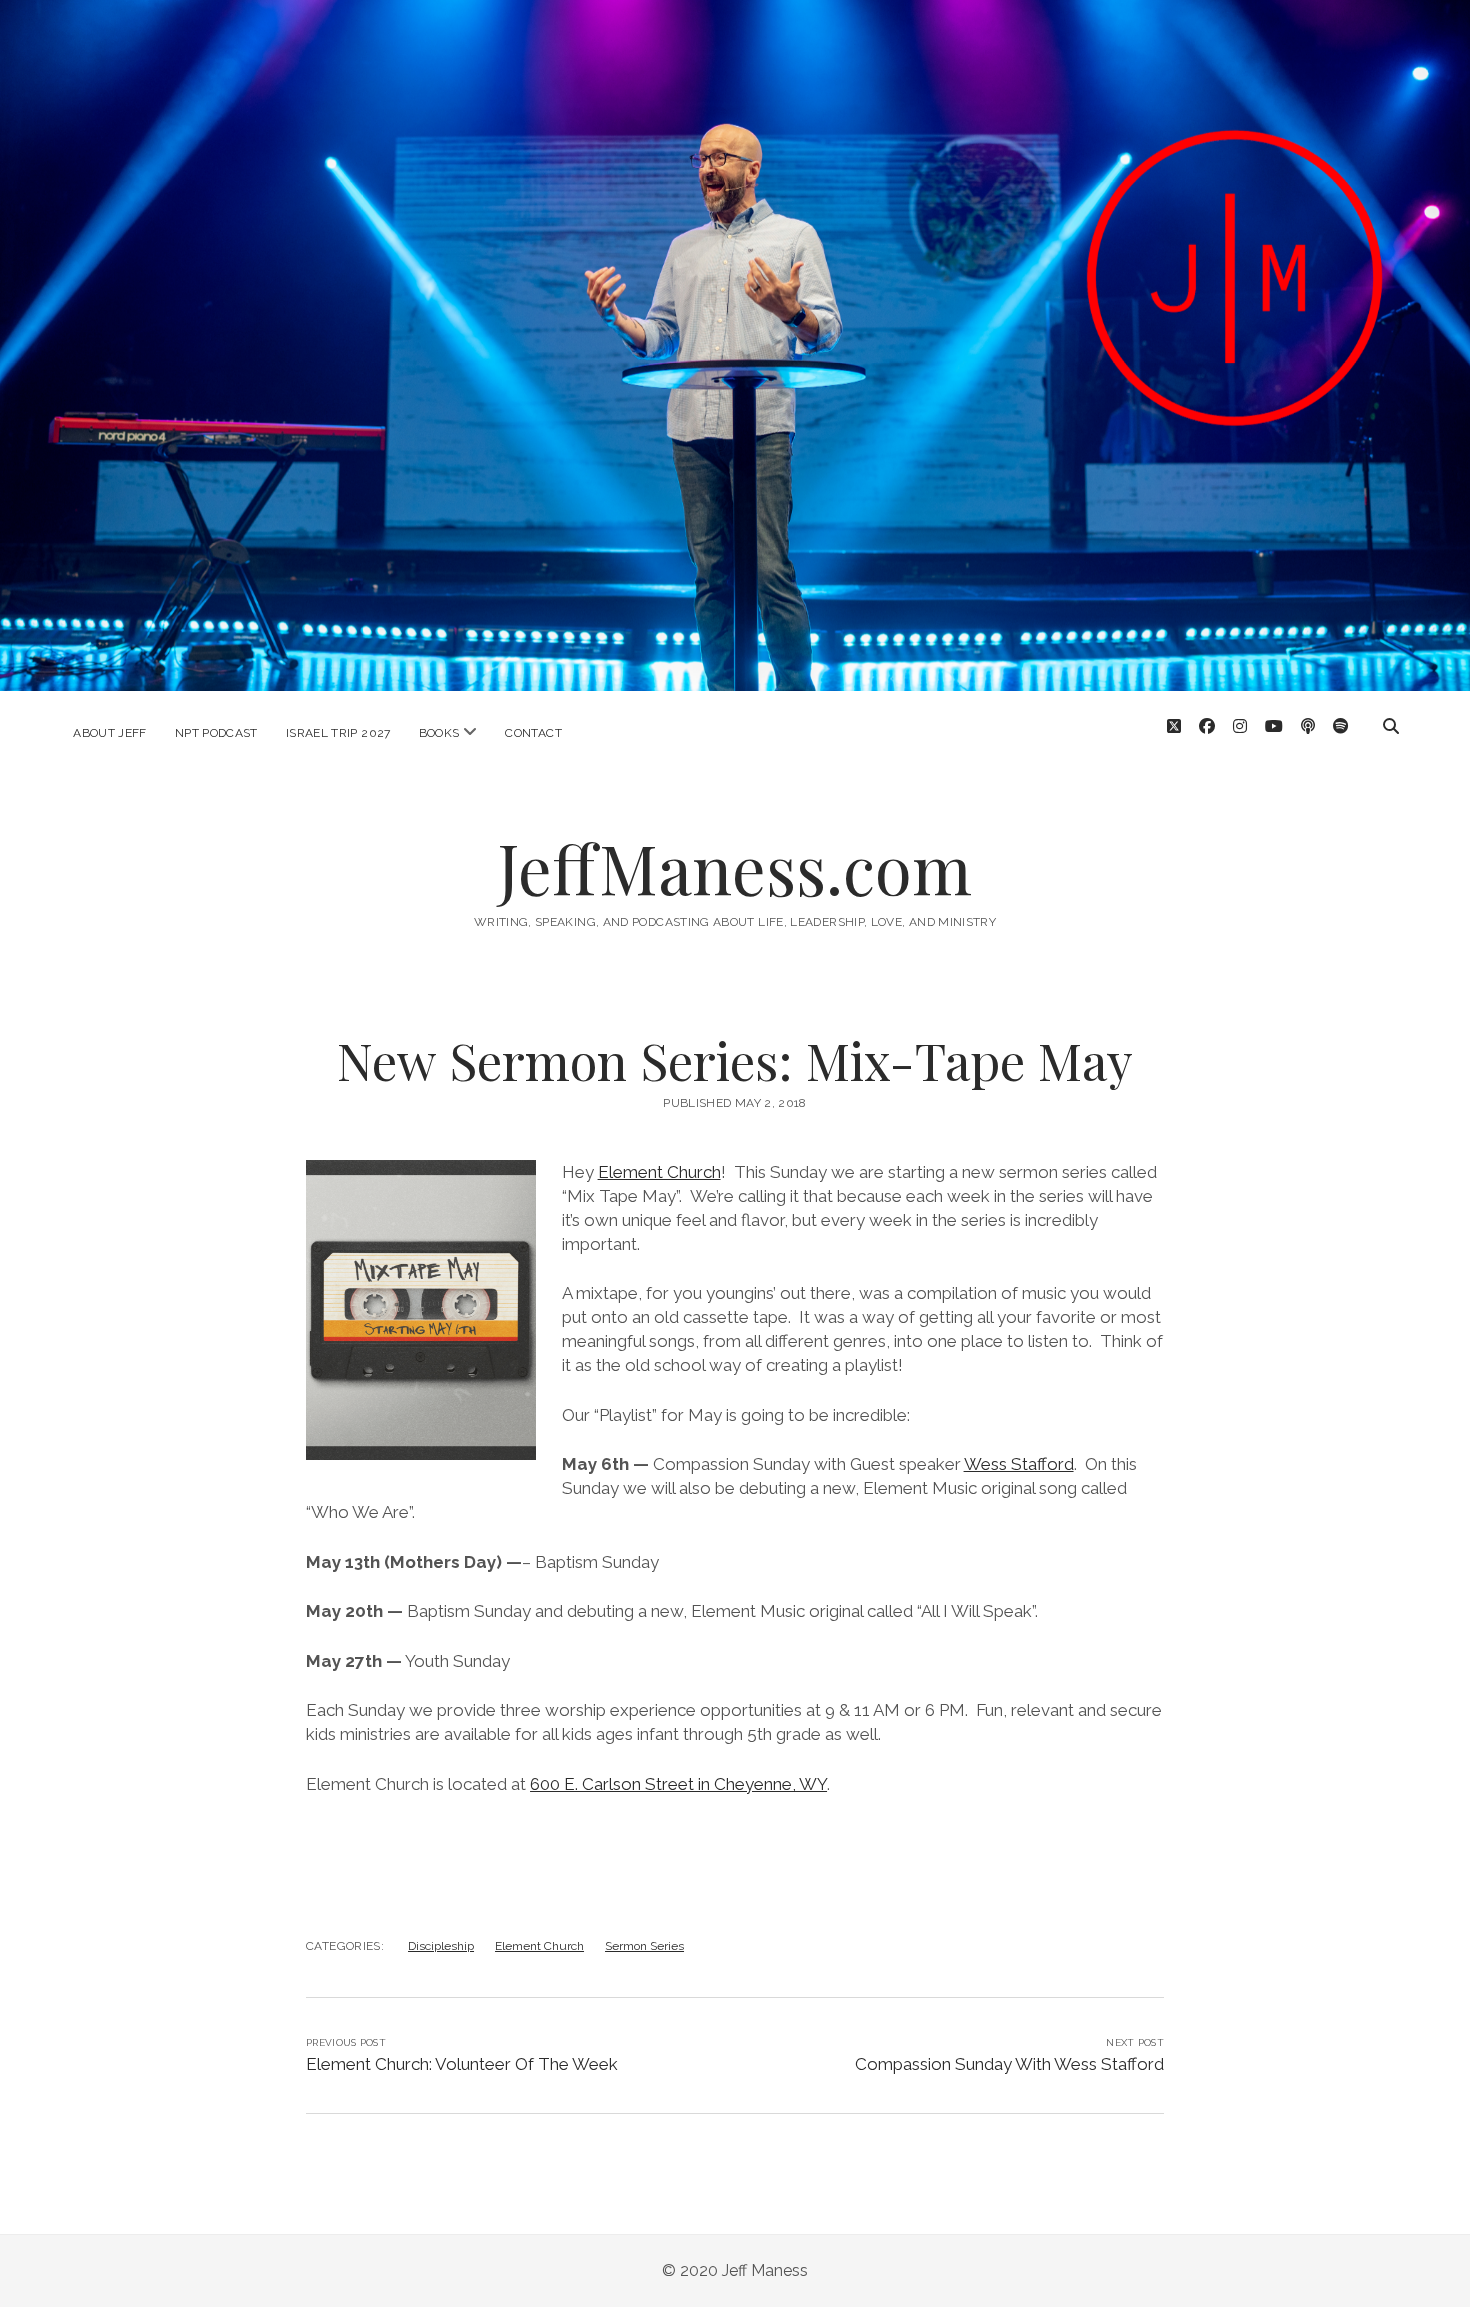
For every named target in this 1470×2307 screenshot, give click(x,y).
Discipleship (441, 1946)
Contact (533, 733)
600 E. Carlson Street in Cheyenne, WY (678, 1784)
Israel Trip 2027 (338, 733)
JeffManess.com (735, 867)
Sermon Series (644, 1946)
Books (439, 733)
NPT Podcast (216, 733)
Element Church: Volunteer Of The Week (462, 2064)
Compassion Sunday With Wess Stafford (1009, 2064)
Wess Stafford (1019, 1464)
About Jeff (110, 733)
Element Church (659, 1172)
